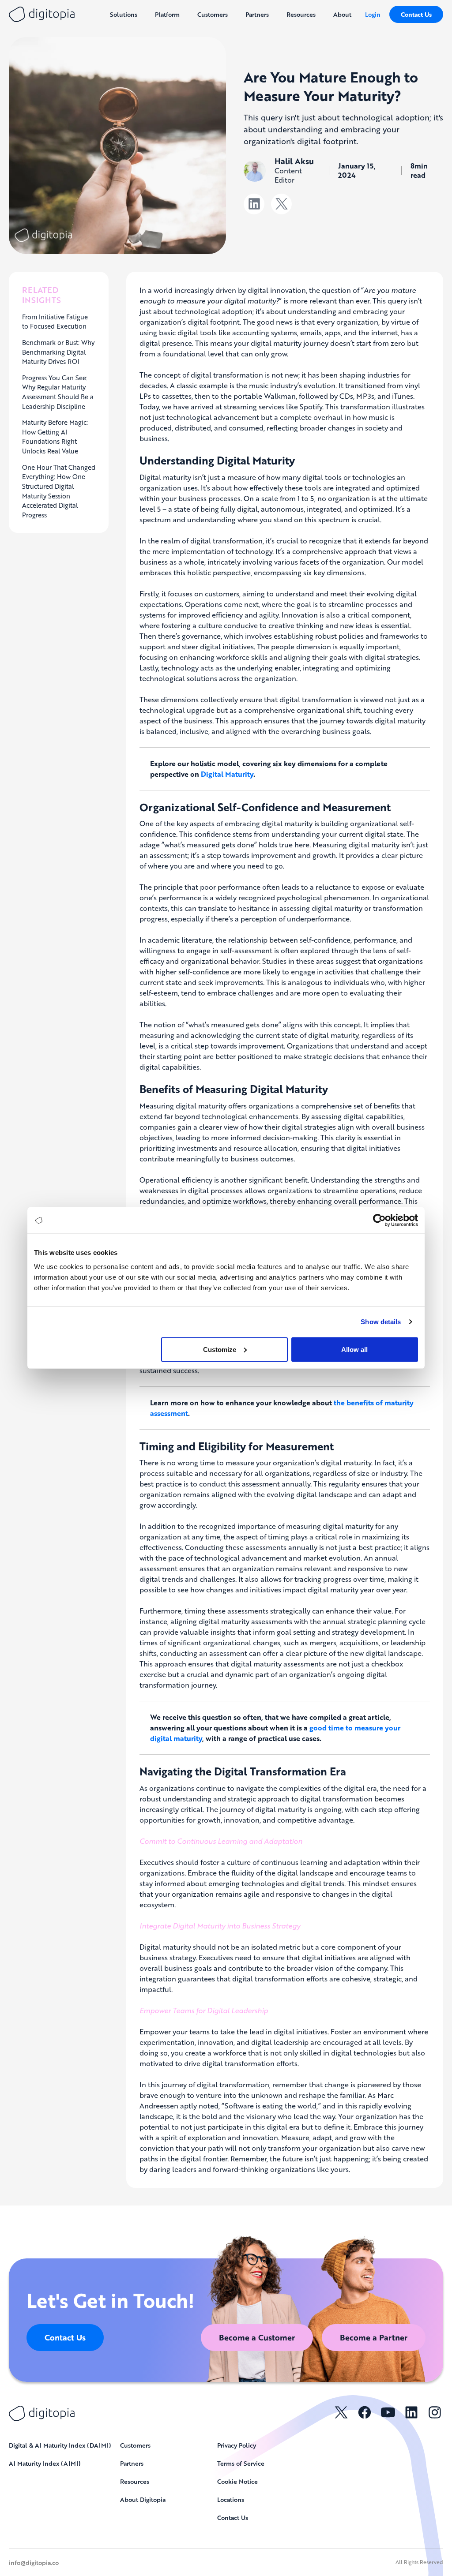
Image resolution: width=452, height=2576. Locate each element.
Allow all (354, 1349)
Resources (135, 2481)
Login (373, 14)
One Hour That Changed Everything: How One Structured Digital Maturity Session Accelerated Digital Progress (59, 491)
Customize (220, 1349)
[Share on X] (281, 204)
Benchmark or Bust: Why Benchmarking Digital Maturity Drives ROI (58, 352)
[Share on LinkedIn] (254, 204)
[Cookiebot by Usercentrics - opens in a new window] (379, 1221)
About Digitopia (143, 2499)
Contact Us (416, 14)
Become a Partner (374, 2337)
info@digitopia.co (34, 2562)
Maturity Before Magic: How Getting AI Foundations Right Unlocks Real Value (55, 436)
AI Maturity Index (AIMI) (45, 2463)
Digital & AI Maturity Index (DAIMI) (60, 2445)
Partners (132, 2463)
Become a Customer (257, 2337)
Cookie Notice (237, 2481)
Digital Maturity (227, 774)
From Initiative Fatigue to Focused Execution (55, 322)
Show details (381, 1322)
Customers (135, 2445)
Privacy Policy (237, 2445)
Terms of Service (241, 2463)
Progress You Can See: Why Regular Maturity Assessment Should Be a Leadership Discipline (58, 392)
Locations (231, 2499)
